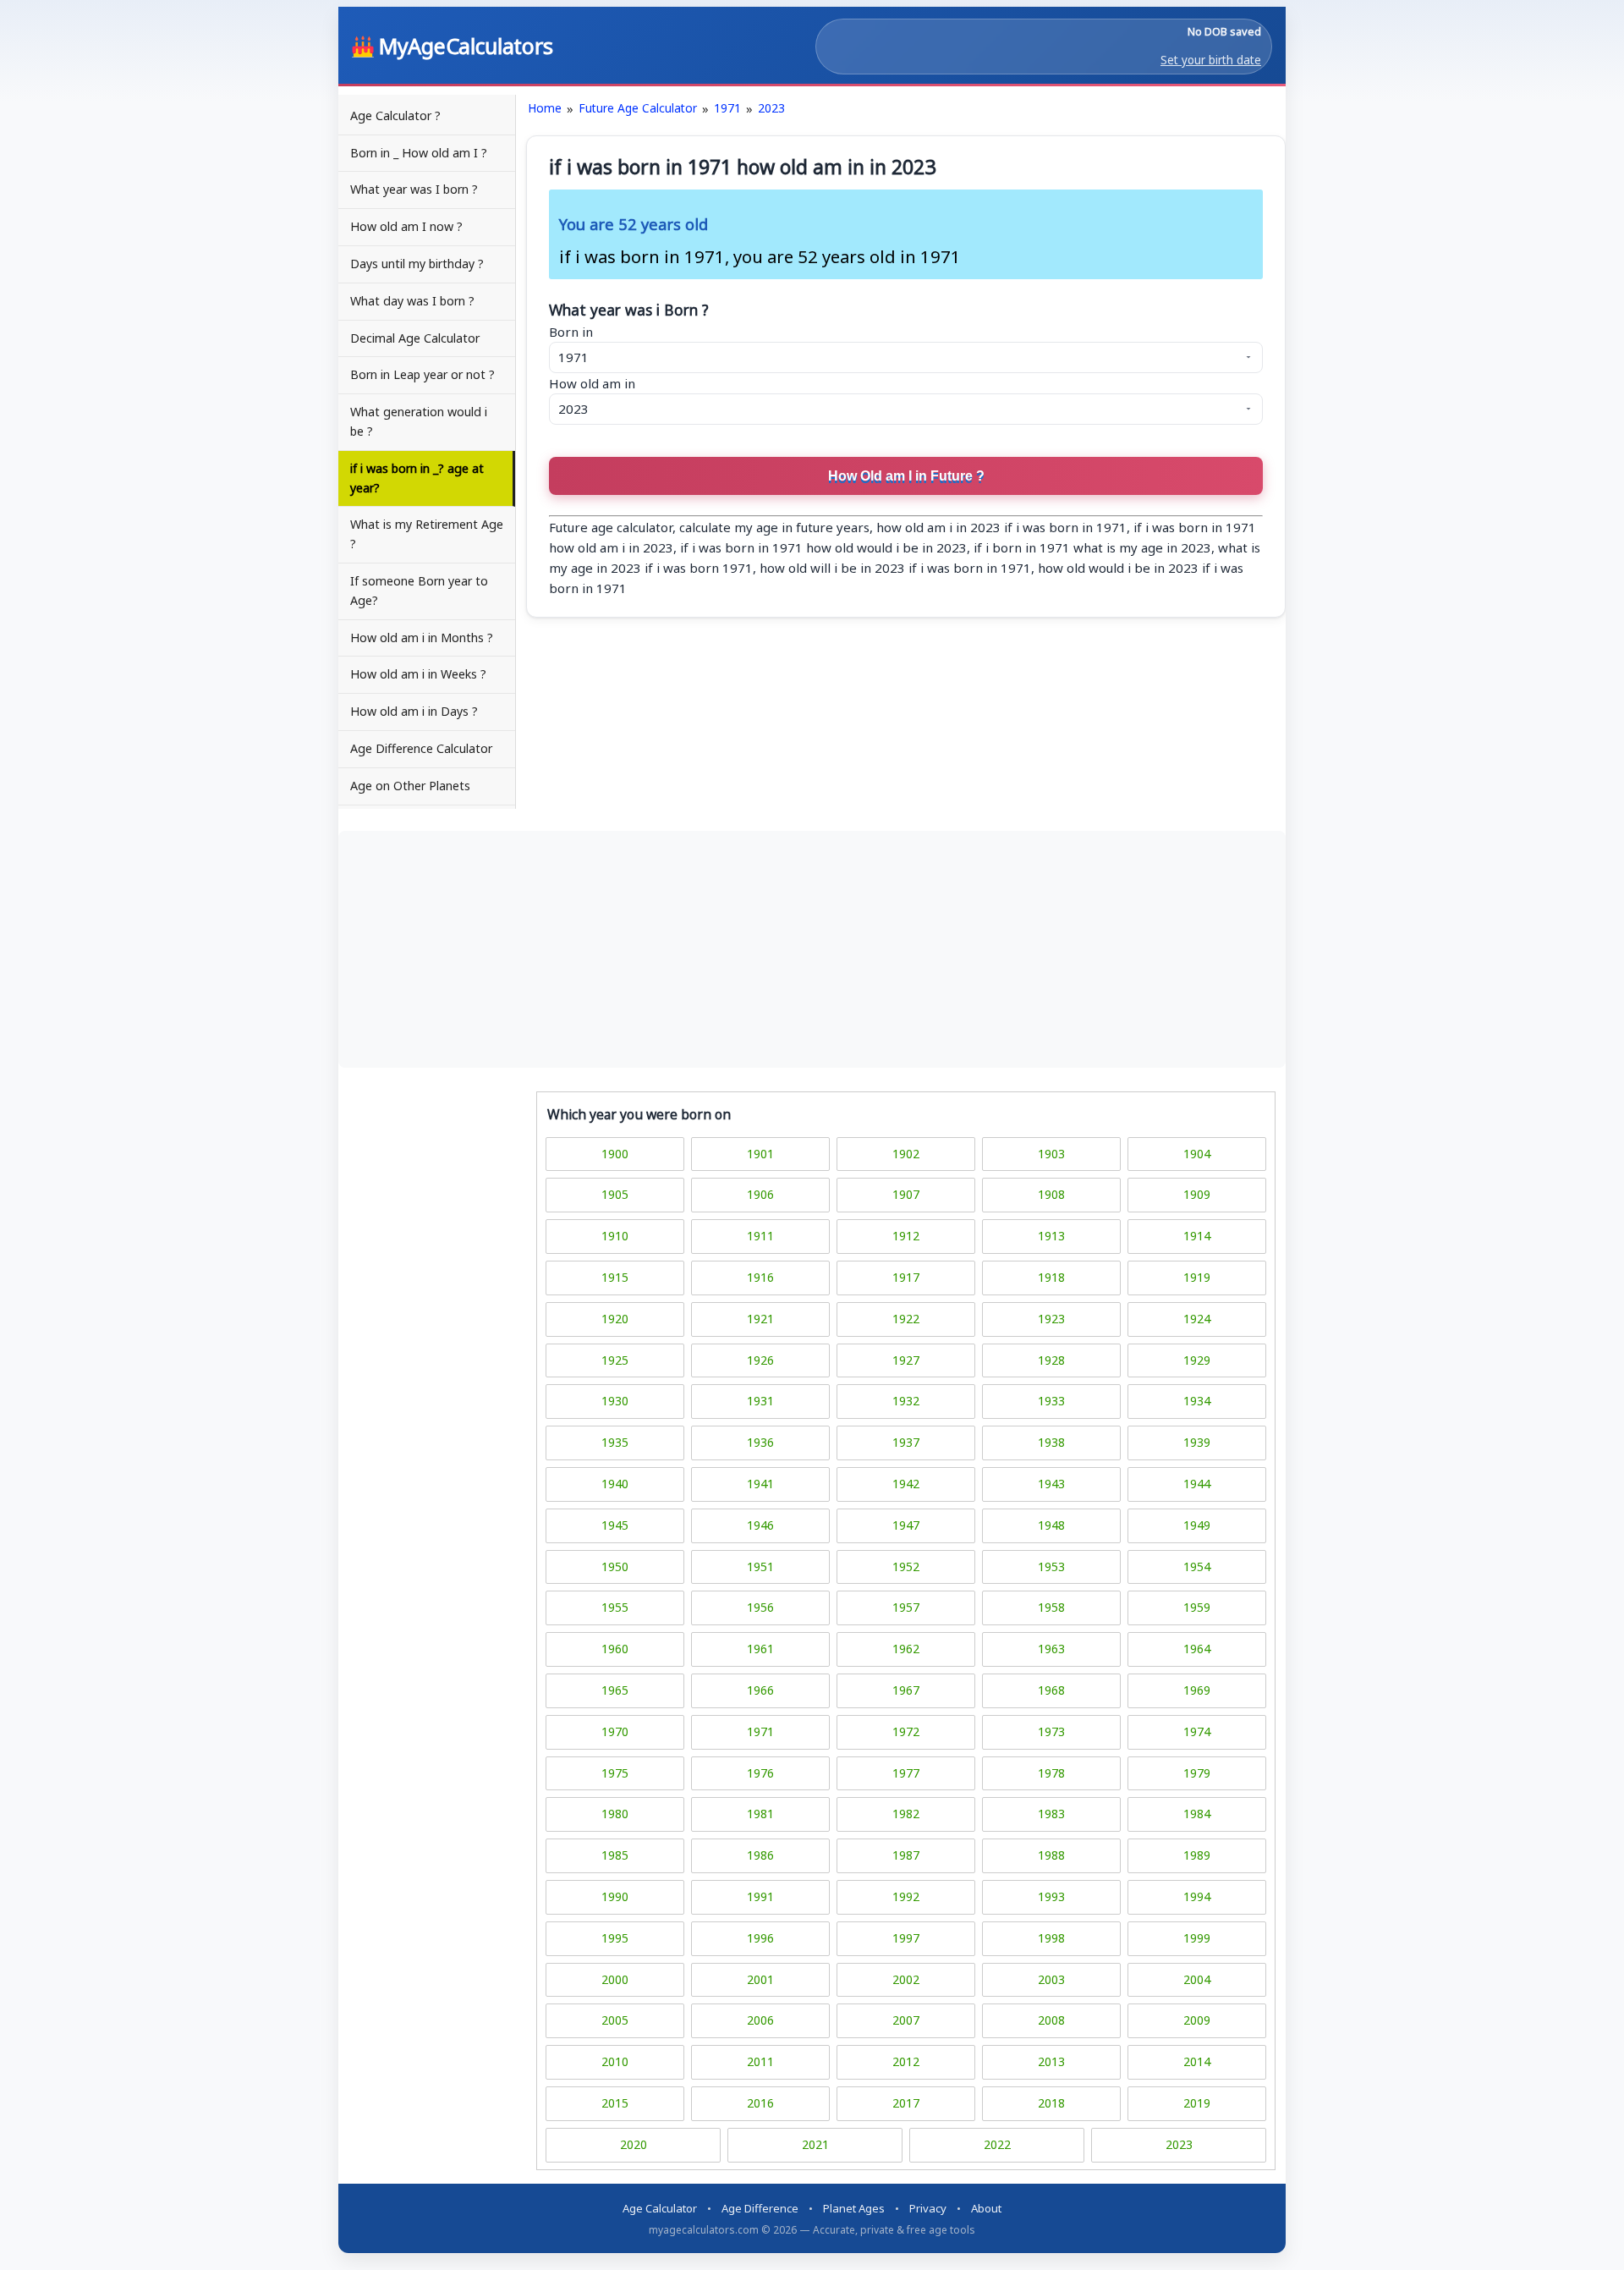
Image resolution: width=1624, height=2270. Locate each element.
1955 (615, 1607)
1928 (1051, 1360)
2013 (1051, 2061)
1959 (1197, 1607)
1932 (906, 1401)
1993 (1051, 1896)
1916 (760, 1277)
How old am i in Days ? (414, 711)
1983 (1051, 1814)
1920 (615, 1319)
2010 (615, 2061)
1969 (1197, 1690)
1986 (760, 1855)
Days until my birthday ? (417, 264)
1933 (1051, 1401)
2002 (906, 1979)
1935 (615, 1442)
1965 (615, 1690)
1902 (906, 1154)
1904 (1197, 1154)
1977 (906, 1773)
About (986, 2208)
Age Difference (760, 2208)
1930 (615, 1401)
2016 (760, 2103)
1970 (615, 1731)
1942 (906, 1484)
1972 (906, 1731)
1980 (615, 1814)
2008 (1051, 2020)
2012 (906, 2061)
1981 (760, 1814)
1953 (1051, 1566)
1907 (906, 1194)
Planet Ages (854, 2208)
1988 (1051, 1855)
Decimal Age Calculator (415, 338)
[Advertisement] (812, 949)
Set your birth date (1211, 60)
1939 (1197, 1442)
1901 (760, 1154)
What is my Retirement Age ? (427, 534)
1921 (760, 1319)
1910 (615, 1236)
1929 (1197, 1360)
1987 (906, 1855)
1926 (760, 1360)
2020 (634, 2144)
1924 (1197, 1319)
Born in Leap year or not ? (422, 374)
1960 (615, 1649)
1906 (760, 1194)
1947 (906, 1525)
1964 (1197, 1649)
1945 (615, 1525)
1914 (1197, 1236)
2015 (615, 2103)
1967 (906, 1690)
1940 (615, 1484)
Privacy (928, 2208)
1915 (615, 1277)
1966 (760, 1690)
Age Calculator (660, 2208)
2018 (1051, 2103)
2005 (615, 2020)
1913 (1051, 1236)
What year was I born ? (414, 189)
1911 (760, 1236)
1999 (1197, 1938)
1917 (906, 1277)
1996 (760, 1938)
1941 (760, 1484)
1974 (1197, 1731)
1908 (1051, 1194)
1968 (1051, 1690)
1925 (615, 1360)
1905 (615, 1194)
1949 (1197, 1525)
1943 (1051, 1484)
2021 (815, 2144)
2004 (1197, 1979)
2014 (1197, 2061)
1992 (906, 1896)
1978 (1051, 1773)
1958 (1051, 1607)
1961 (760, 1649)
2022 (997, 2144)
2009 (1197, 2020)
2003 (1051, 1979)
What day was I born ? (412, 301)
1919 (1197, 1277)
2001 (760, 1979)
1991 (760, 1896)
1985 (615, 1855)
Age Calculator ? (395, 115)
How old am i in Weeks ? (418, 674)
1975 (615, 1773)
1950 (615, 1566)
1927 (906, 1360)
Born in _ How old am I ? (419, 153)
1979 (1197, 1773)
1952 (906, 1566)
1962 (906, 1649)
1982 (906, 1814)
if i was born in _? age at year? (417, 478)
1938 (1051, 1442)
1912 (906, 1236)
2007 (906, 2020)
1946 (760, 1525)
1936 (760, 1442)
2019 (1197, 2103)
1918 (1051, 1277)
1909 (1197, 1194)
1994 (1197, 1896)
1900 (615, 1154)
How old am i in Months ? (422, 638)
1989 (1197, 1855)
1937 (906, 1442)
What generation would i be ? (419, 421)
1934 (1197, 1401)
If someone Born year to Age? (419, 591)
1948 (1051, 1525)
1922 (906, 1319)
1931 (760, 1401)
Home (545, 108)
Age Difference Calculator (421, 748)
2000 (615, 1979)
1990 (615, 1896)
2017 (906, 2103)
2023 (771, 108)
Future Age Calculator (638, 108)
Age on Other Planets (410, 786)
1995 (615, 1938)
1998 (1051, 1938)
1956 (760, 1607)
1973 (1051, 1731)
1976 (760, 1773)
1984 (1197, 1814)
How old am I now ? (406, 226)
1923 (1051, 1319)
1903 (1051, 1154)
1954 (1197, 1566)
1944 (1197, 1484)
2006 (760, 2020)
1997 (906, 1938)
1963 (1051, 1649)
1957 (906, 1607)
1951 (760, 1566)
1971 (727, 108)
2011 (760, 2061)
